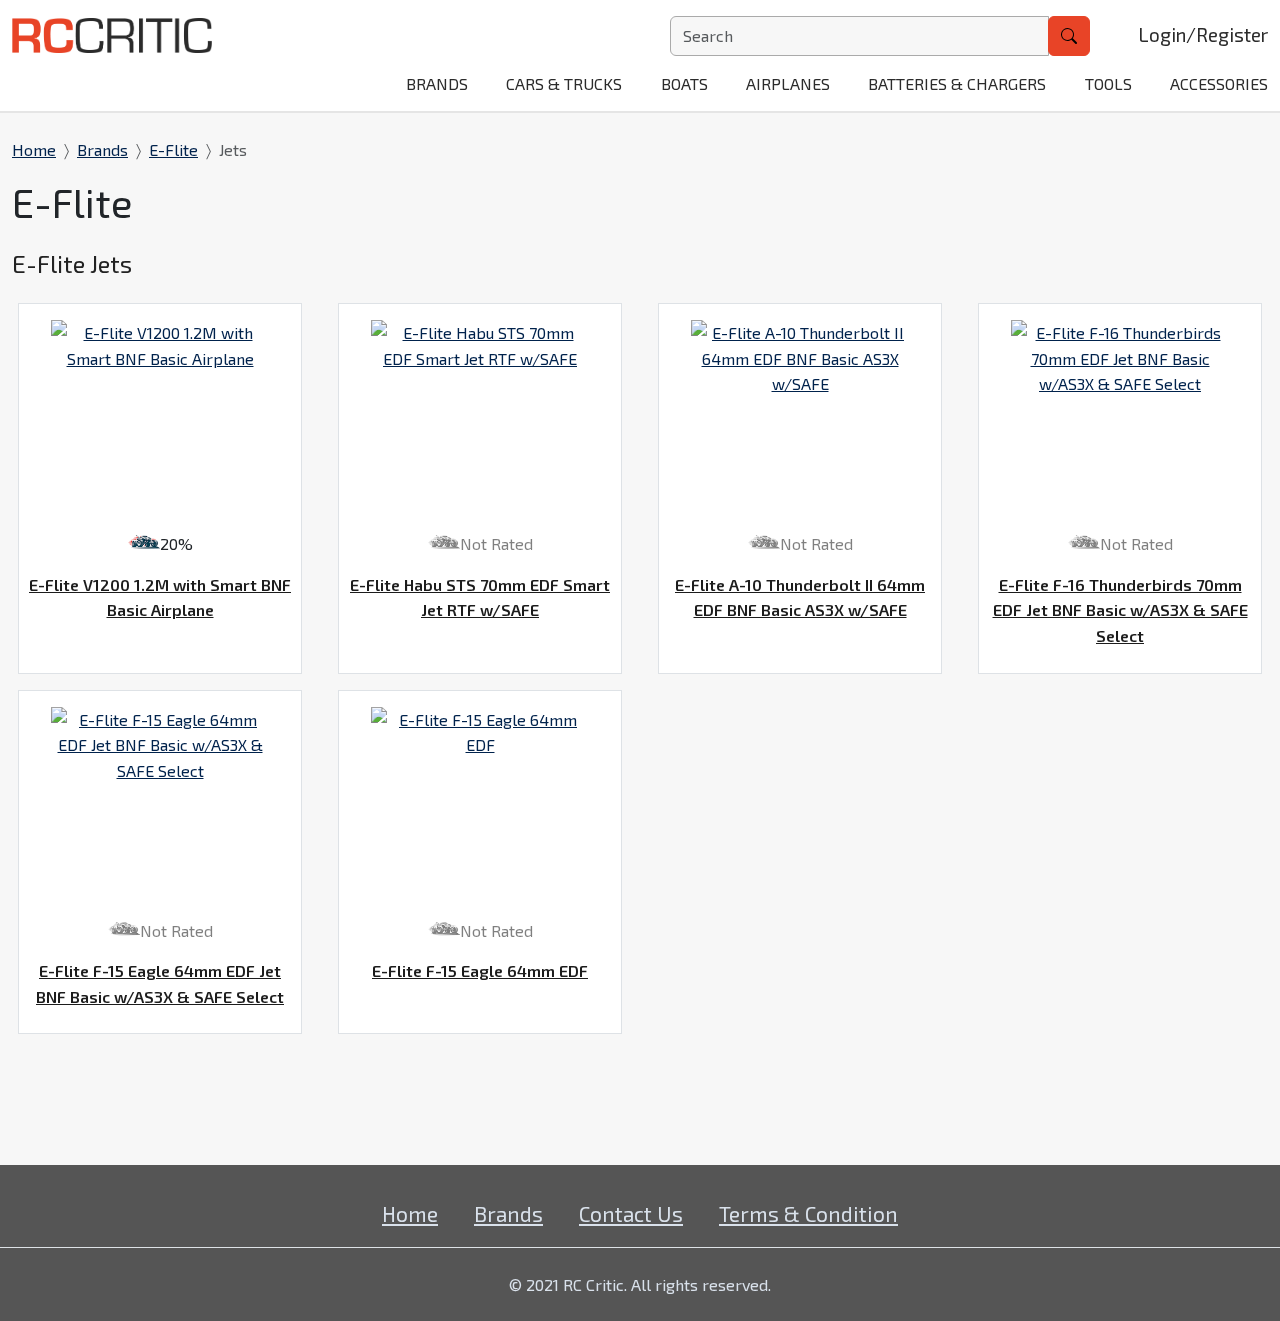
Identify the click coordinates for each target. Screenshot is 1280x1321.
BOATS (684, 83)
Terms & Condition (808, 1213)
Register (1232, 34)
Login (1162, 34)
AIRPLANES (788, 83)
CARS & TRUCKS (564, 83)
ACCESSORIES (1219, 83)
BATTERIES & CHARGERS (957, 83)
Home (34, 149)
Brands (437, 83)
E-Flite (173, 149)
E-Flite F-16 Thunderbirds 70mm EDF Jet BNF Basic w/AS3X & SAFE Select (1120, 610)
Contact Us (631, 1213)
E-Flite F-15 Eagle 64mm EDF (480, 970)
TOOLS (1108, 83)
